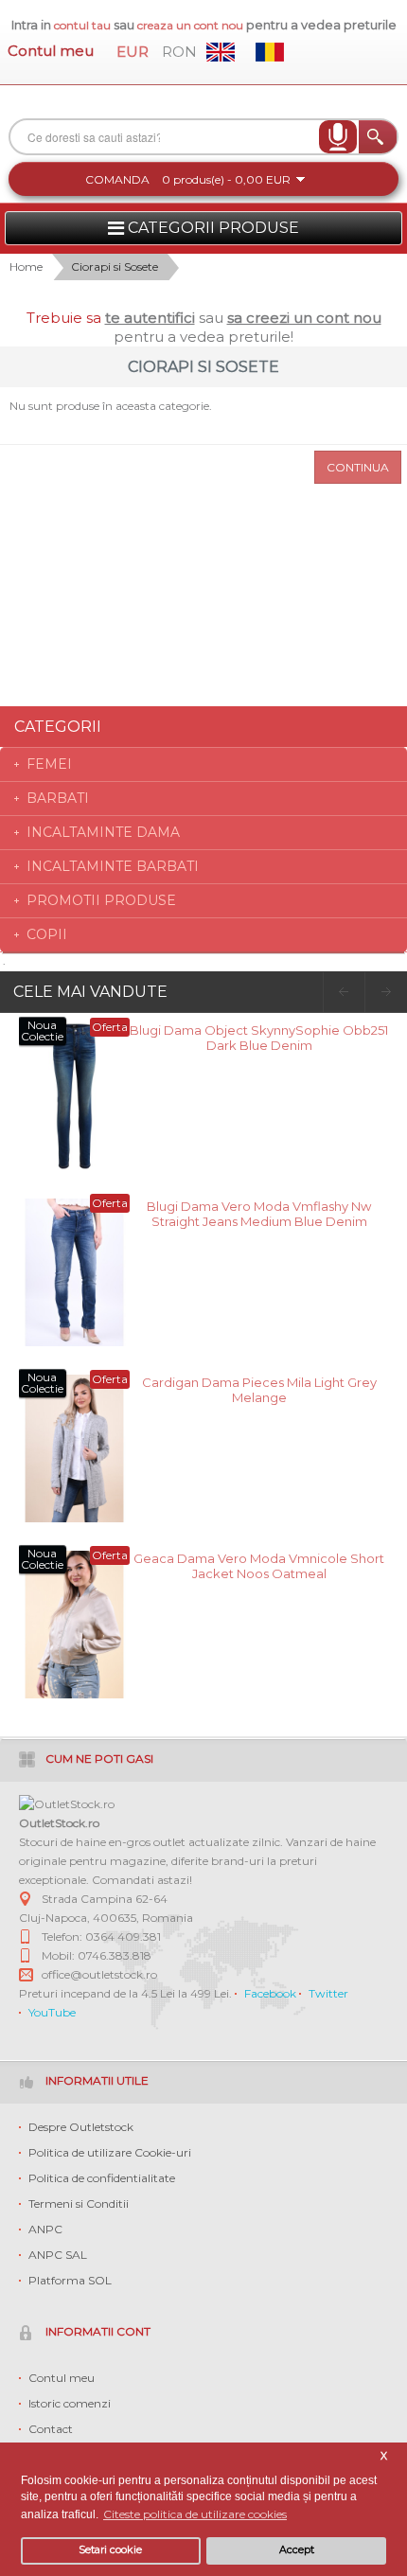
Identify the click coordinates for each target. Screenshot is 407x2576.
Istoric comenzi (70, 2403)
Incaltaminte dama (103, 832)
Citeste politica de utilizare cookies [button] (195, 2514)
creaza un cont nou (192, 25)
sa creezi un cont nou (304, 318)
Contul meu (51, 51)
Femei (49, 764)
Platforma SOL (70, 2280)
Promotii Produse (101, 900)
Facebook (270, 1993)
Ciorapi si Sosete (115, 266)
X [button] (384, 2456)
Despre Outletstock (81, 2127)
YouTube (52, 2012)
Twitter (328, 1993)
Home (26, 266)
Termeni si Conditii (79, 2203)
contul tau (82, 25)
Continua (358, 467)
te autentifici (150, 318)
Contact (51, 2429)
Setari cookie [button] (110, 2550)
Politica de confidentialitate (102, 2178)
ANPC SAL (58, 2255)
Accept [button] (297, 2550)
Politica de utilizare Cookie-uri (110, 2152)
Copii (47, 934)
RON (179, 52)
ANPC (45, 2229)
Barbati (58, 798)
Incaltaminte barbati (113, 866)
